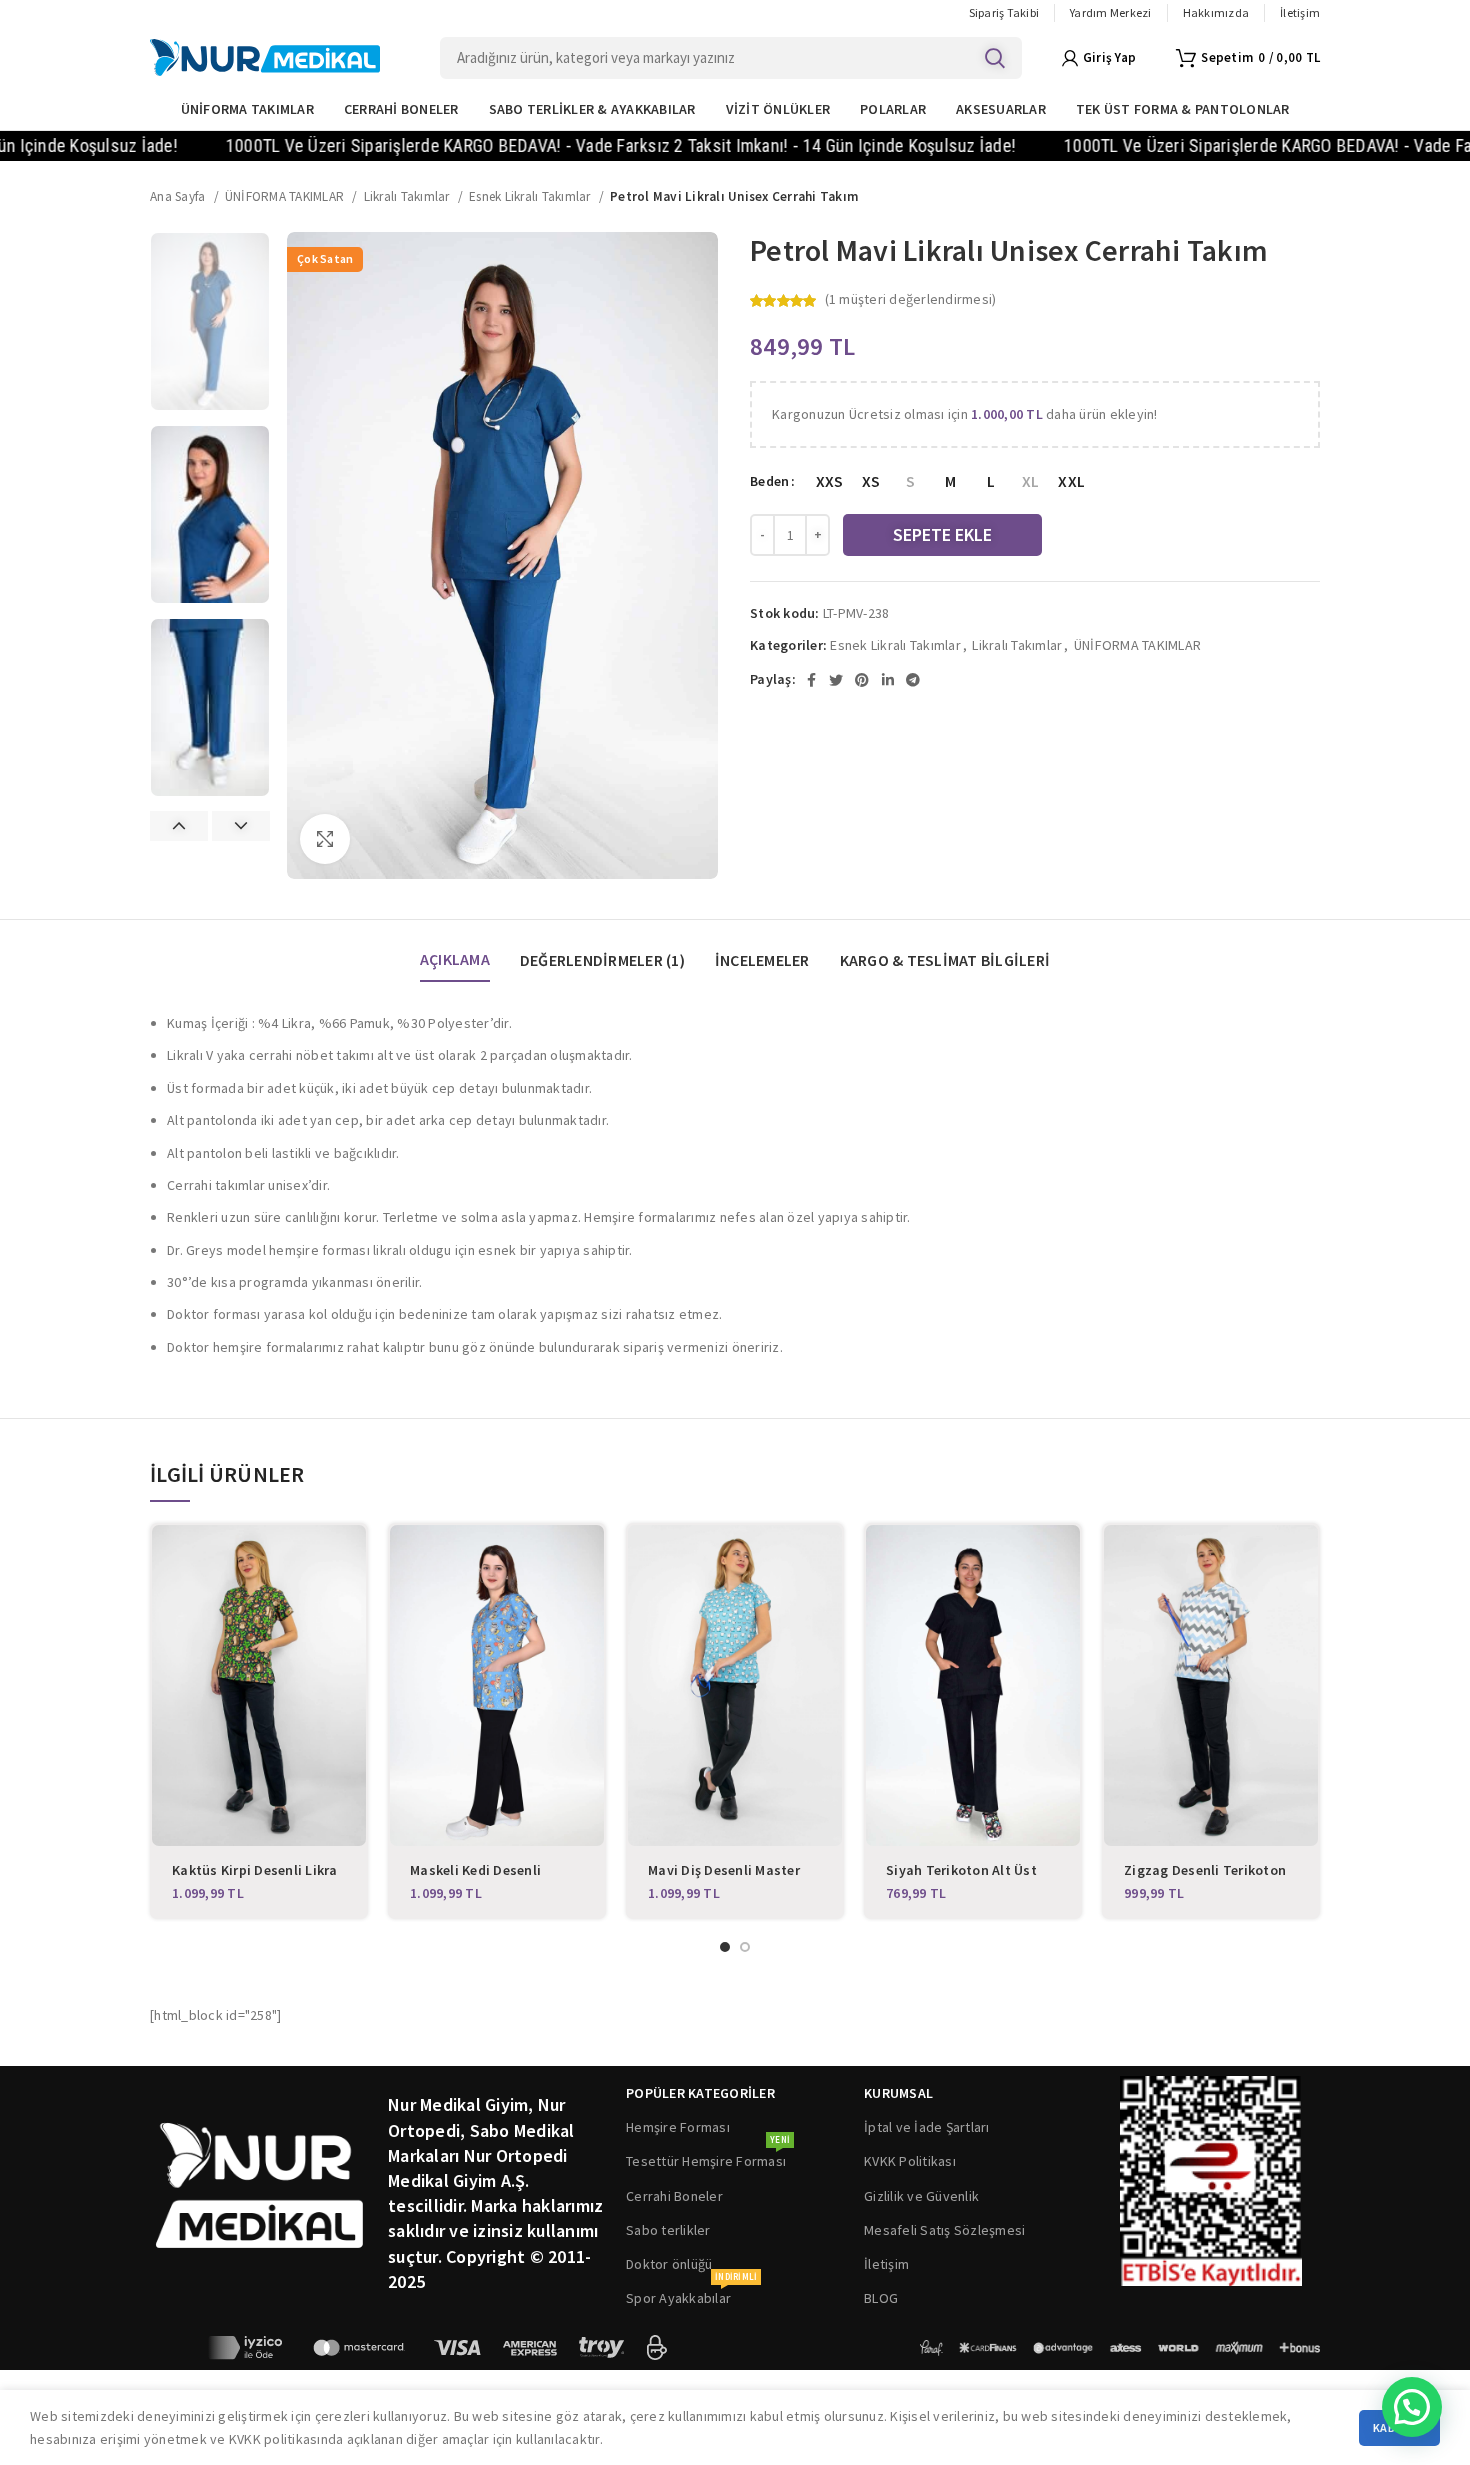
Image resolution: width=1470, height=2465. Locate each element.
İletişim (886, 2264)
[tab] (455, 950)
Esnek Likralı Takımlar (531, 196)
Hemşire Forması (678, 2127)
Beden (769, 481)
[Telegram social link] (913, 680)
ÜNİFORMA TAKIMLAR (286, 196)
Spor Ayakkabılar (691, 2294)
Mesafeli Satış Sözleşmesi (944, 2230)
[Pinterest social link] (862, 680)
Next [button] (241, 826)
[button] (1412, 2407)
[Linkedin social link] (888, 680)
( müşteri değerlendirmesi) (911, 299)
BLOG (881, 2298)
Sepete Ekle (942, 534)
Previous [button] (179, 826)
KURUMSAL (898, 2093)
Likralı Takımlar (408, 196)
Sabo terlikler (668, 2230)
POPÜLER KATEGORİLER (700, 2093)
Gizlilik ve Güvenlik (921, 2196)
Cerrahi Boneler (674, 2196)
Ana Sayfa (179, 196)
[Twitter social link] (836, 680)
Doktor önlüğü (669, 2264)
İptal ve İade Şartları (927, 2127)
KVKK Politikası (910, 2161)
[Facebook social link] (811, 680)
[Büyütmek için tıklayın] (325, 839)
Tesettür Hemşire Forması (708, 2157)
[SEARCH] (995, 58)
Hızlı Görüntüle (351, 1557)
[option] (210, 321)
